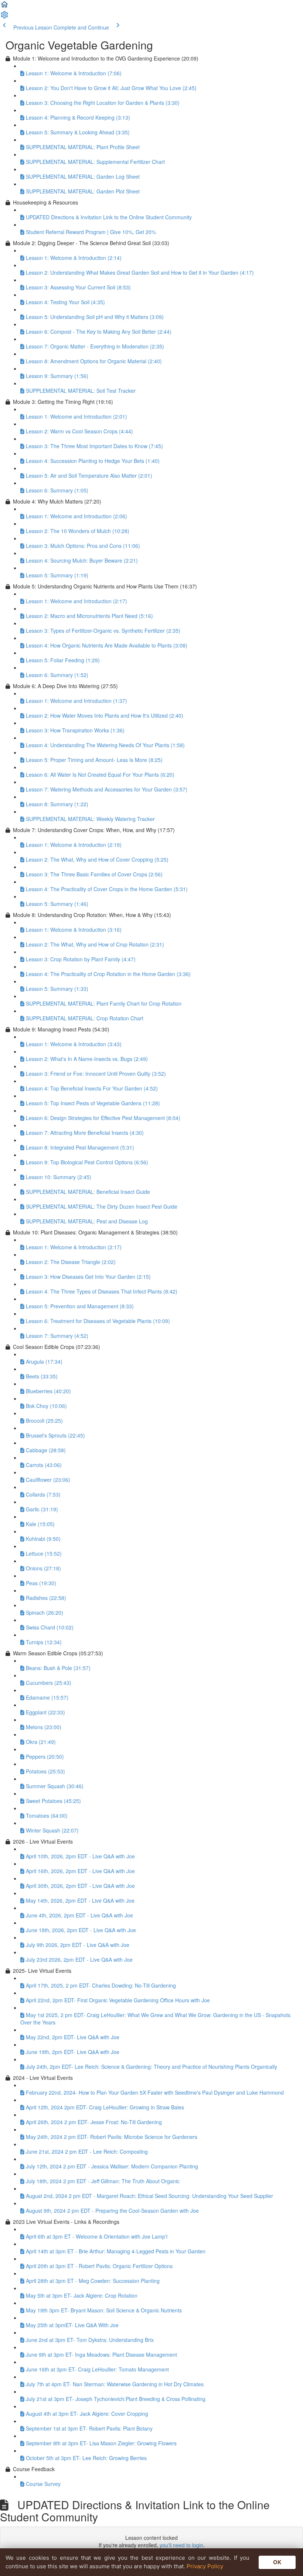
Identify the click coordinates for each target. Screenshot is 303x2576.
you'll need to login (181, 2545)
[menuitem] (4, 17)
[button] (4, 7)
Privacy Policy (205, 2566)
